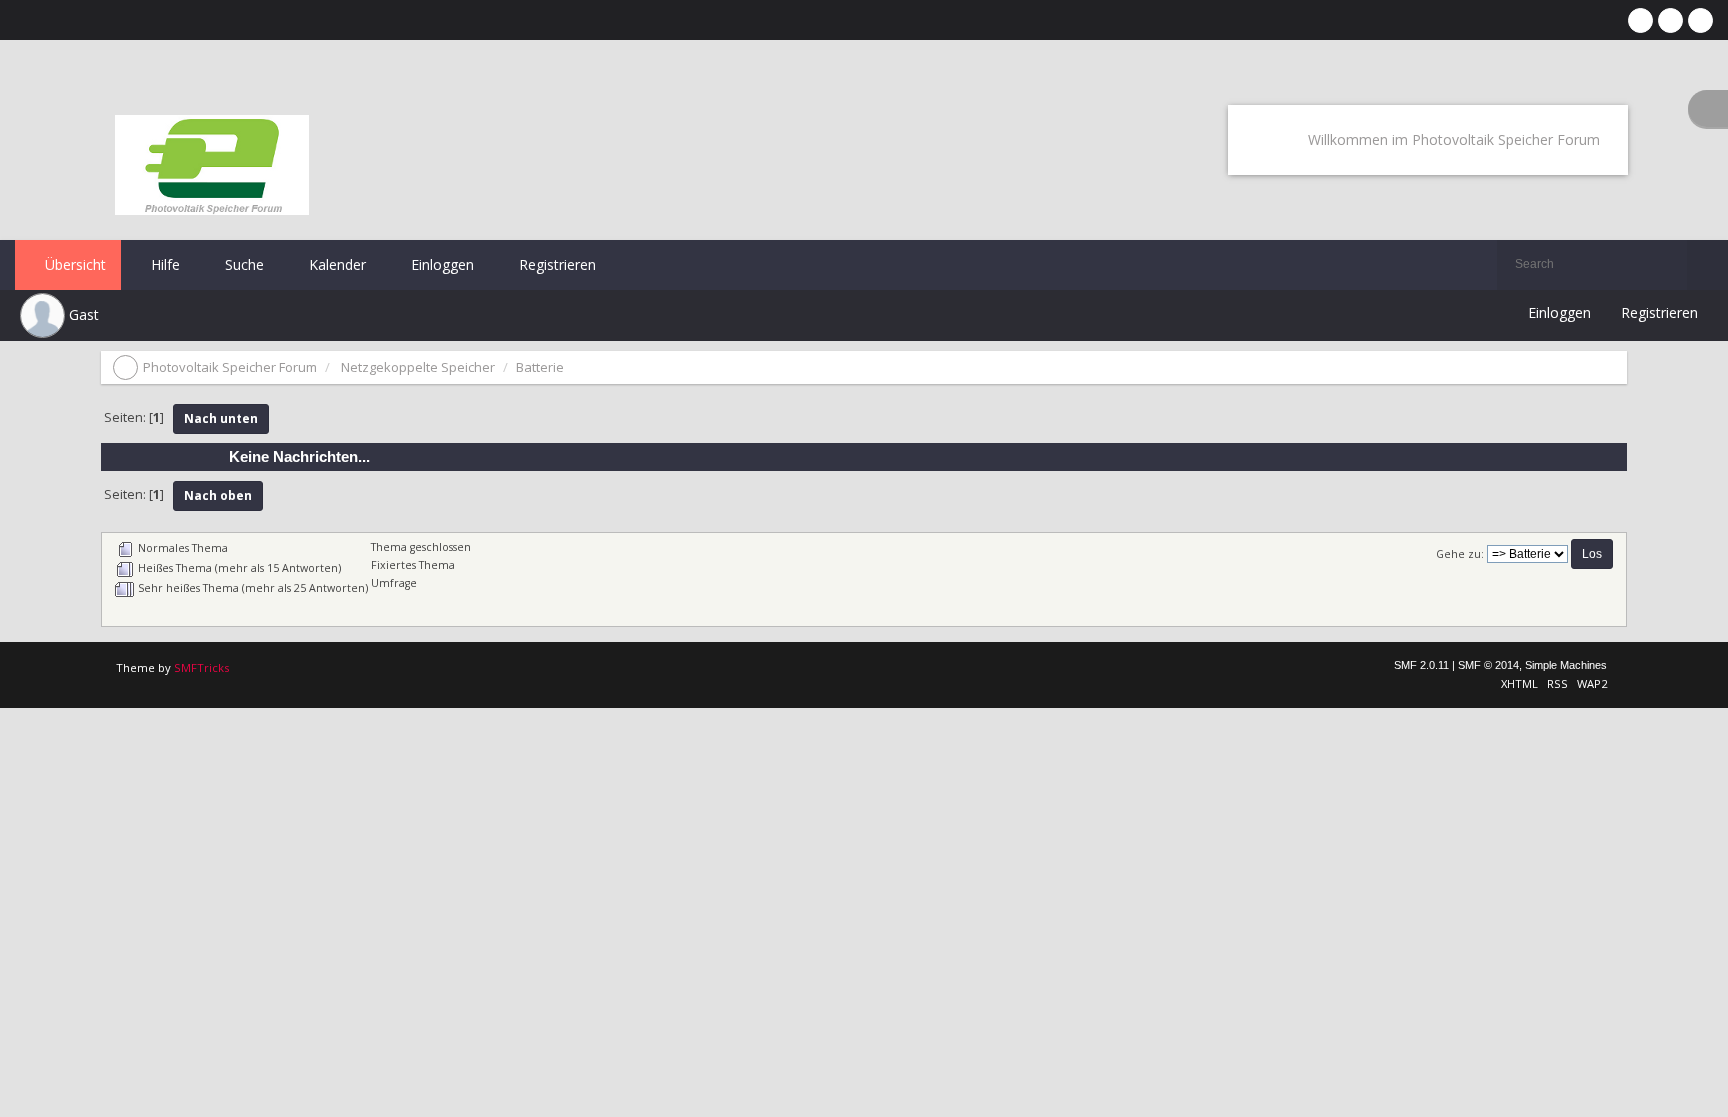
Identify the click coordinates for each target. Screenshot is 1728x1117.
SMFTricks (201, 667)
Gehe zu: (1460, 554)
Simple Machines (1566, 665)
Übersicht (73, 264)
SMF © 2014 (1488, 665)
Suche (242, 264)
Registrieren (555, 264)
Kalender (335, 264)
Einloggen (440, 264)
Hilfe (163, 264)
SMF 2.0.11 (1421, 665)
